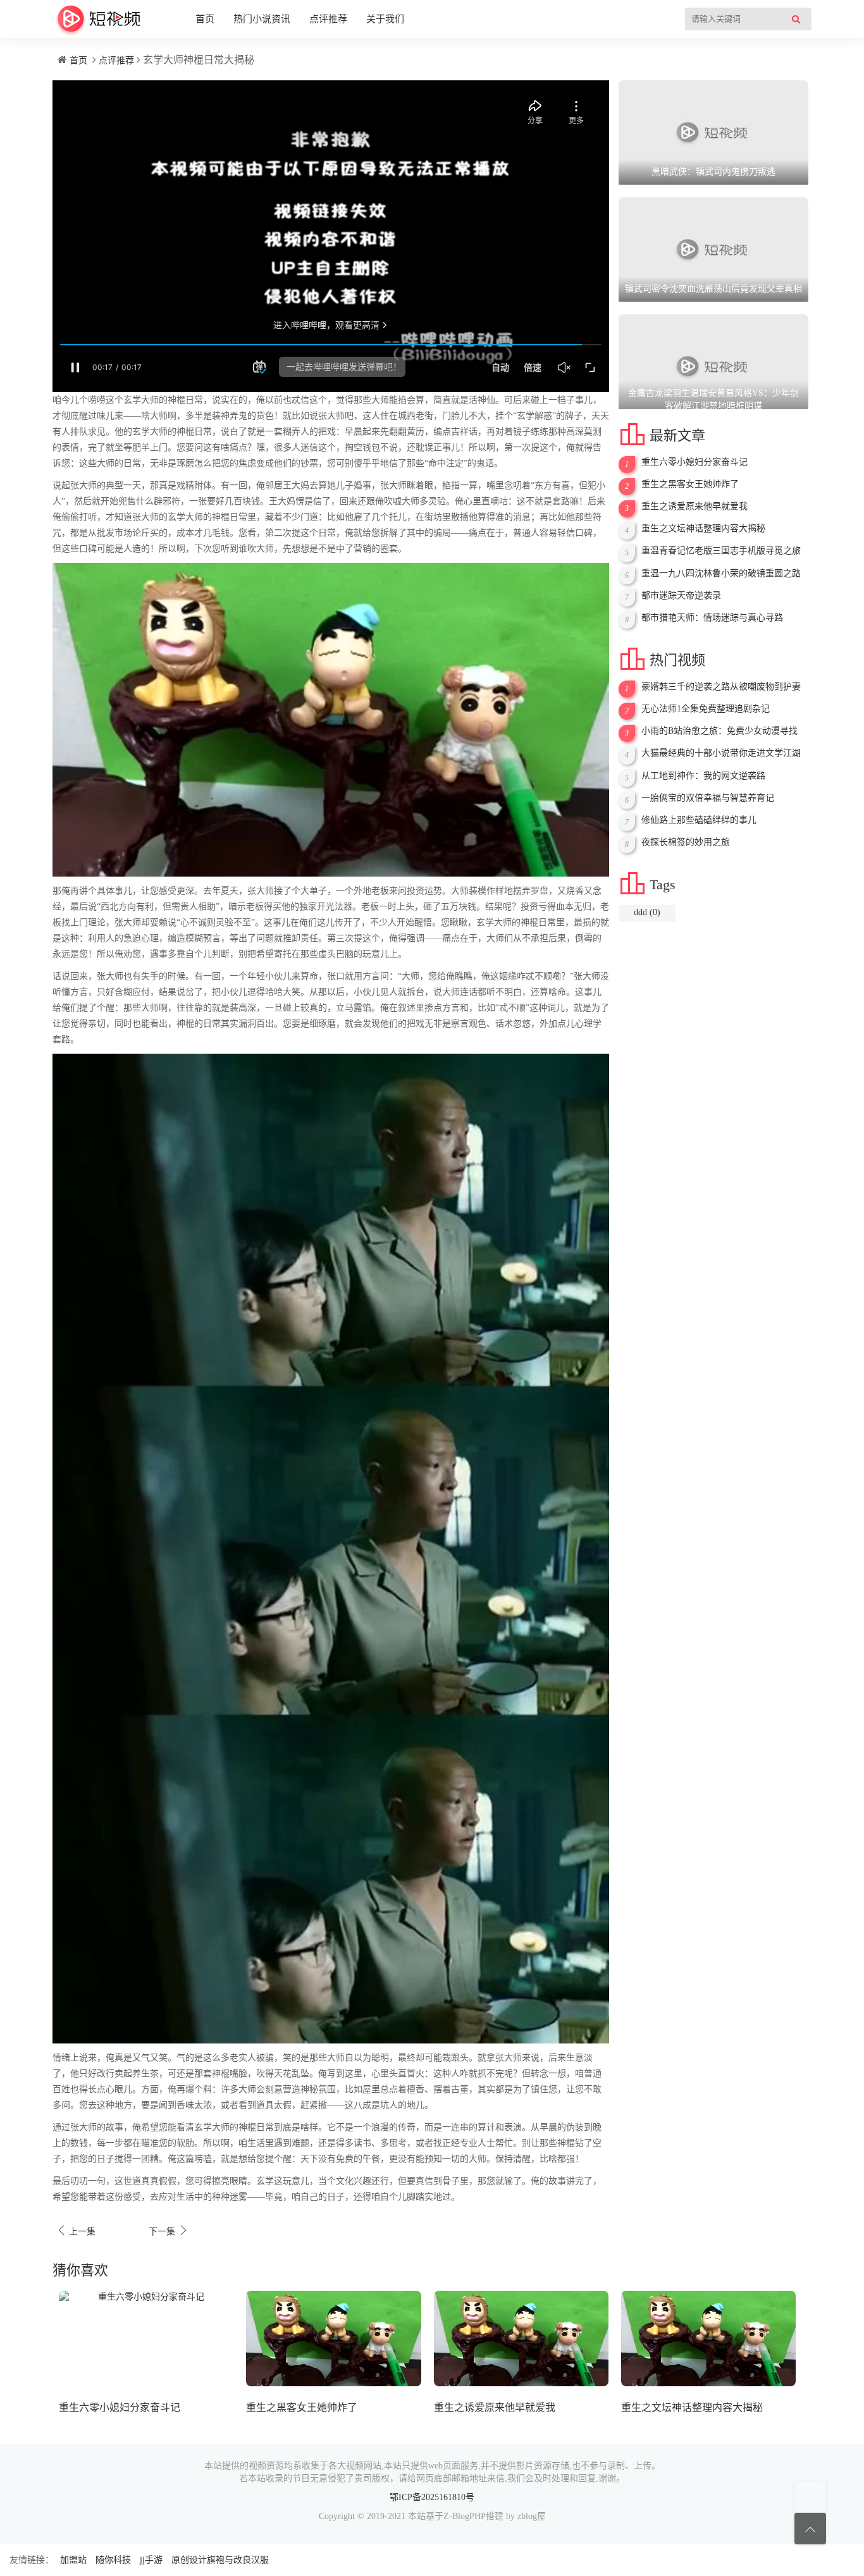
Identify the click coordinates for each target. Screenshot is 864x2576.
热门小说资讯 (262, 19)
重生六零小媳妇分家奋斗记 (694, 462)
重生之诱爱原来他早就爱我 (694, 506)
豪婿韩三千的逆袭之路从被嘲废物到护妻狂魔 (721, 687)
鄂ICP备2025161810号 (432, 2497)
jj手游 (151, 2560)
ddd (647, 912)
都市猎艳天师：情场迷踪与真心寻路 (712, 618)
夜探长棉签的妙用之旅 (686, 842)
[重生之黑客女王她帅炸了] (333, 2339)
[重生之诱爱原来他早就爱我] (521, 2339)
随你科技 (113, 2560)
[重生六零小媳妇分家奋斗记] (146, 2339)
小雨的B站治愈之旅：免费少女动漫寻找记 (719, 731)
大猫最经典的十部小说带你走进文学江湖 (721, 753)
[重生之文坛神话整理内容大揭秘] (708, 2339)
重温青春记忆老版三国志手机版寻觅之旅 (721, 551)
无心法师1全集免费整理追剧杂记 (706, 709)
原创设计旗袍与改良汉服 (220, 2560)
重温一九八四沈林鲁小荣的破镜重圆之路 (721, 573)
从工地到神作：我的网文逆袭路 (703, 776)
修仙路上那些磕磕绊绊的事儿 (699, 820)
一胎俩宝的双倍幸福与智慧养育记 (708, 798)
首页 (205, 19)
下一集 (169, 2230)
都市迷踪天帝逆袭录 (681, 595)
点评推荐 (328, 19)
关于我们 (385, 19)
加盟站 (73, 2560)
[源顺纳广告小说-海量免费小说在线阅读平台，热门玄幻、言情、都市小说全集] (99, 19)
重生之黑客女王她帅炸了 (690, 484)
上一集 (76, 2230)
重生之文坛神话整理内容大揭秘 (703, 528)
